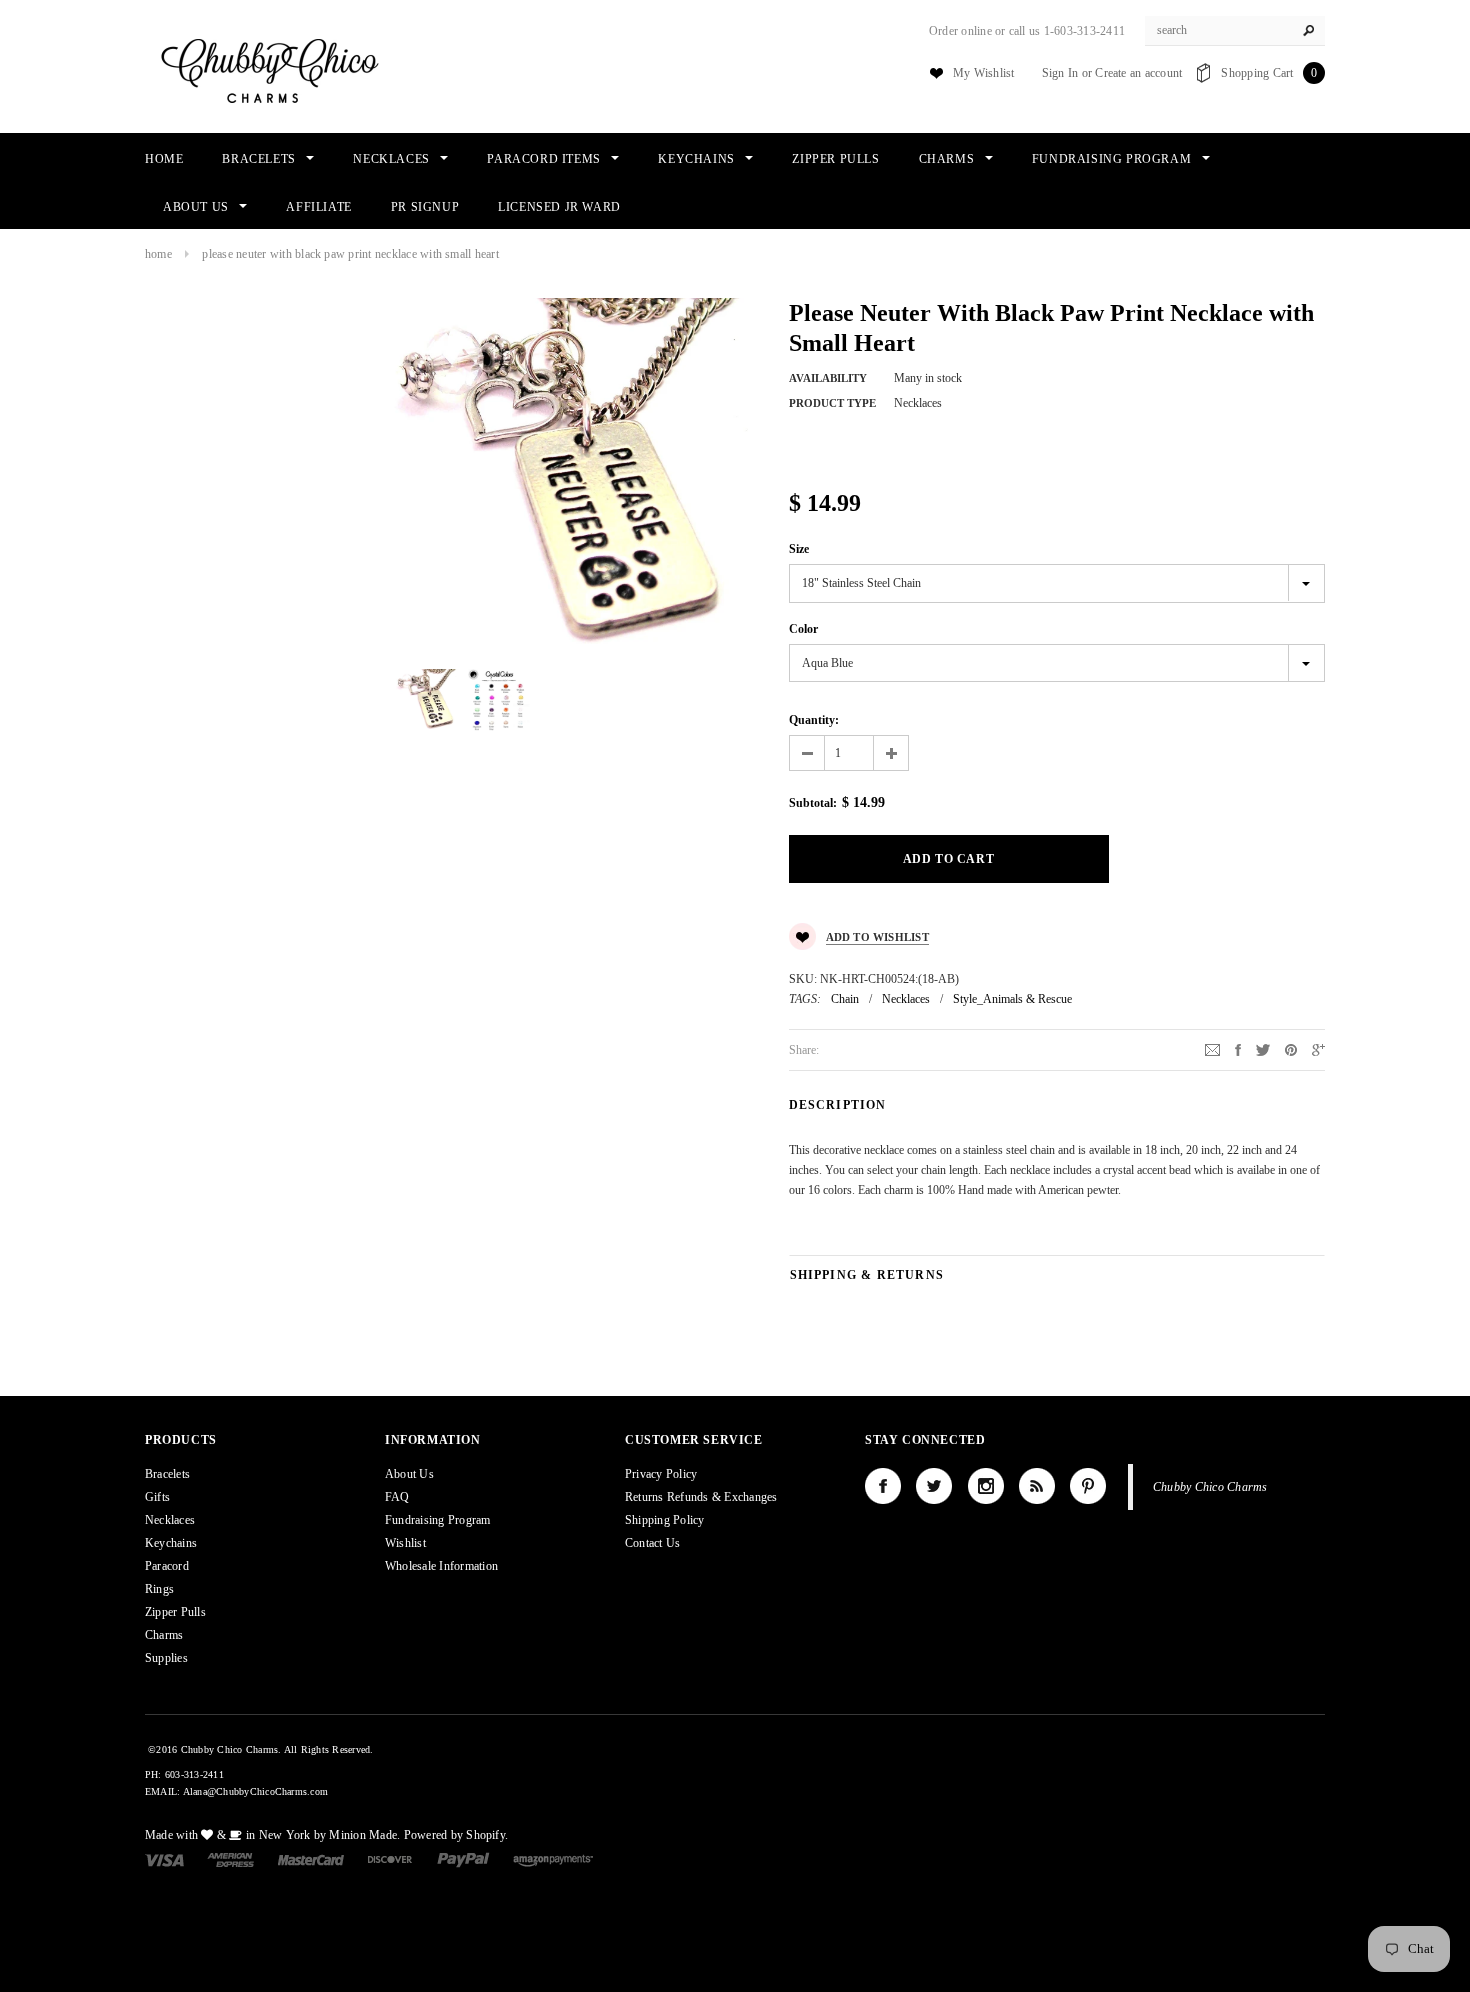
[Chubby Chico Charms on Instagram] (986, 1486)
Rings (159, 1589)
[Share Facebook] (1238, 1049)
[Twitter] (1263, 1049)
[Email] (1212, 1049)
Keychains (171, 1543)
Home (158, 254)
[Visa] (164, 1859)
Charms (164, 1635)
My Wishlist (984, 73)
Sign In (1060, 73)
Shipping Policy (665, 1520)
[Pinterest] (1291, 1049)
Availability (828, 378)
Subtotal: (813, 803)
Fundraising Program (438, 1520)
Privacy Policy (661, 1474)
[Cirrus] (553, 1859)
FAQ (397, 1497)
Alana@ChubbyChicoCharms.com (255, 1791)
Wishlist (405, 1543)
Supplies (166, 1658)
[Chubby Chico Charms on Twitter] (934, 1486)
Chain (845, 999)
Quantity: (814, 720)
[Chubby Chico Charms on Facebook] (883, 1486)
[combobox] (1235, 31)
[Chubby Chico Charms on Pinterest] (1088, 1486)
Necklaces (906, 999)
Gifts (157, 1497)
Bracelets (167, 1474)
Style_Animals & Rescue (1012, 999)
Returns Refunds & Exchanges (701, 1497)
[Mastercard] (311, 1859)
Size (799, 549)
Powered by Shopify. (456, 1835)
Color (803, 629)
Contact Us (652, 1543)
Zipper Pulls (175, 1612)
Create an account (1138, 73)
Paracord (167, 1566)
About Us (409, 1474)
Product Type (832, 403)
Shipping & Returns (867, 1275)
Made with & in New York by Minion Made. (272, 1835)
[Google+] (1318, 1049)
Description (838, 1105)
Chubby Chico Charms (1210, 1487)
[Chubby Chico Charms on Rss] (1037, 1486)
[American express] (230, 1859)
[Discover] (390, 1859)
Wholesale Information (441, 1566)
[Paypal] (463, 1859)
